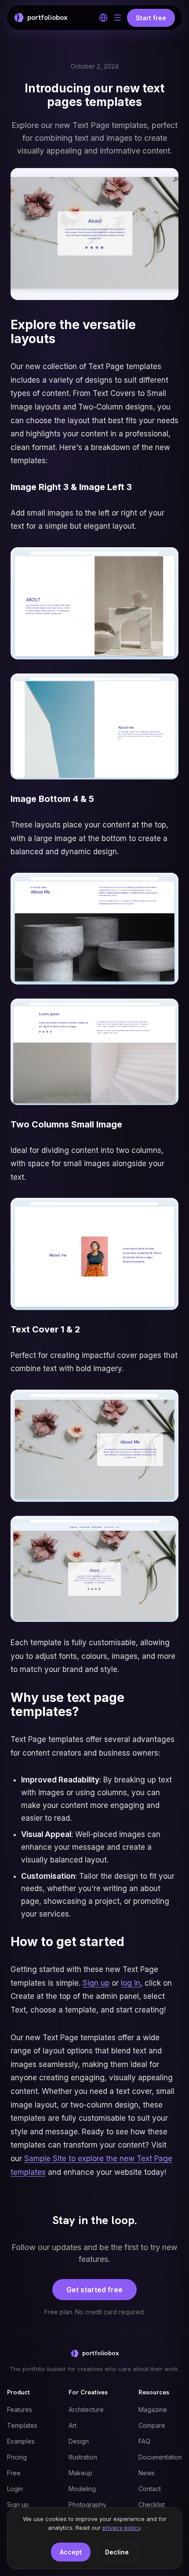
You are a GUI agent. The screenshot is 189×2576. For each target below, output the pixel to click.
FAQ (144, 2441)
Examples (21, 2441)
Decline (117, 2552)
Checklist (152, 2505)
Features (20, 2410)
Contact (150, 2489)
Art (73, 2425)
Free (14, 2473)
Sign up (96, 1983)
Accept (71, 2552)
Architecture (86, 2410)
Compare (152, 2425)
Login (15, 2489)
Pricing (17, 2457)
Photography (87, 2505)
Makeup (80, 2473)
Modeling (82, 2489)
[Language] (103, 18)
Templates (22, 2425)
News (147, 2473)
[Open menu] (117, 18)
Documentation (160, 2457)
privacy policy (121, 2528)
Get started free (94, 2290)
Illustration (83, 2457)
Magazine (153, 2410)
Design (79, 2441)
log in (131, 1983)
